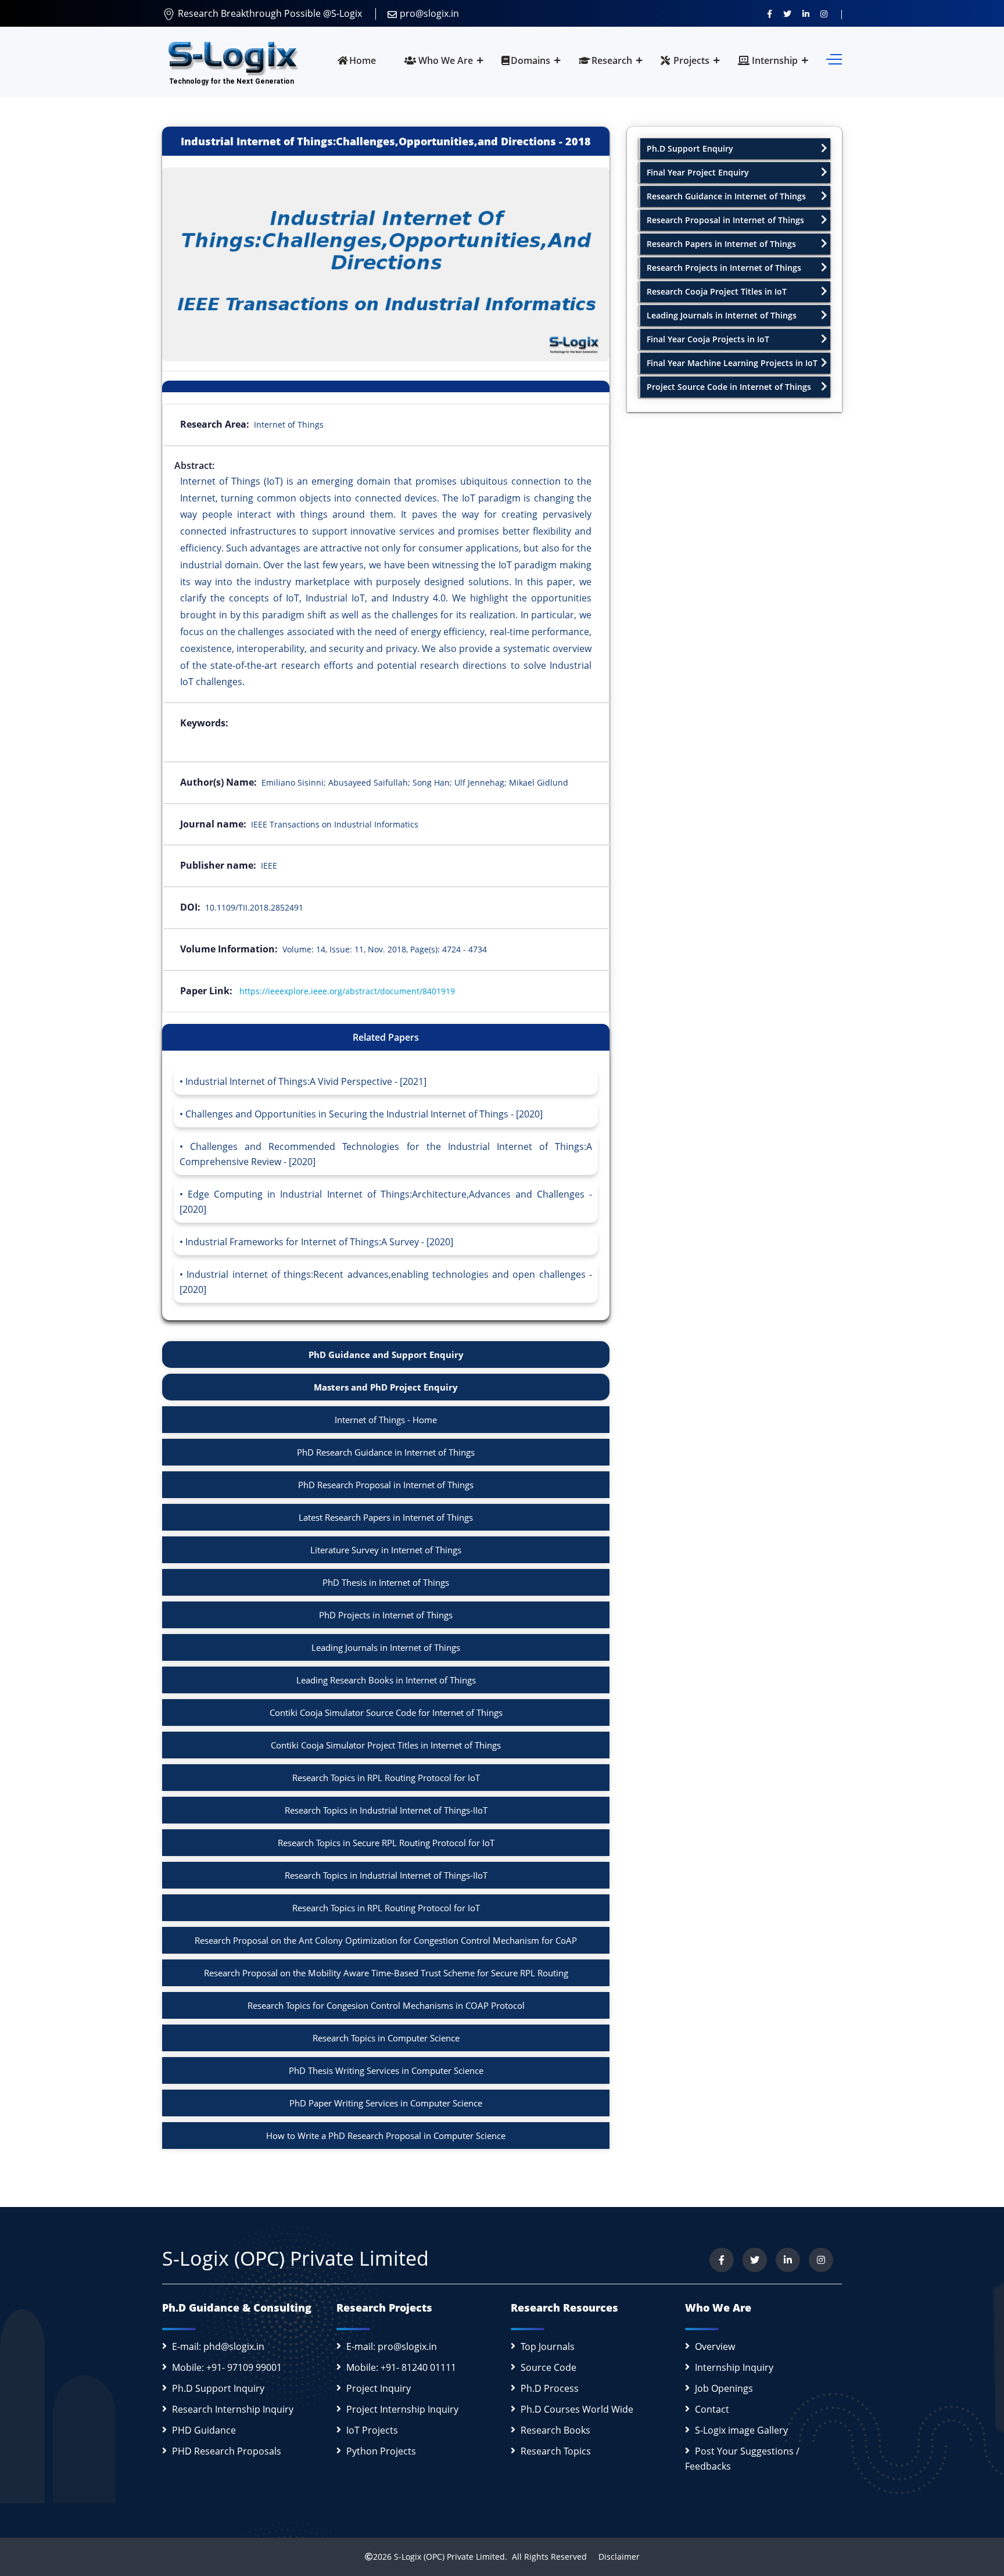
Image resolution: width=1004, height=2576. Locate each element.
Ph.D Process (550, 2388)
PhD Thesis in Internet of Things (386, 1582)
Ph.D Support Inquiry (218, 2388)
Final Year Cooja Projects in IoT (708, 339)
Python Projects (381, 2451)
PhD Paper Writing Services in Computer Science (386, 2103)
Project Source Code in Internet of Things (729, 387)
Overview (715, 2346)
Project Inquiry (379, 2388)
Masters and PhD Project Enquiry (386, 1387)
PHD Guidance (204, 2430)
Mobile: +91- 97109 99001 (227, 2367)
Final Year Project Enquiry (698, 172)
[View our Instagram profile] (824, 13)
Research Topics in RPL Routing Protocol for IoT (386, 1778)
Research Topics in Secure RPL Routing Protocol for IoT (386, 1843)
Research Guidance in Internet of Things (726, 196)
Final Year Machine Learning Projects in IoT (732, 363)
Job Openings (724, 2388)
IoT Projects (372, 2430)
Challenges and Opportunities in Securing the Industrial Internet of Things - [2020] (364, 1114)
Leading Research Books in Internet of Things (386, 1680)
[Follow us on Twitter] (787, 13)
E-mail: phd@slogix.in (218, 2346)
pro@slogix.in (429, 13)
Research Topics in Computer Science (386, 2038)
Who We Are (444, 60)
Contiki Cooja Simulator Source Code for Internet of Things (386, 1712)
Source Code (548, 2367)
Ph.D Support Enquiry (690, 148)
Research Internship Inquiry (233, 2409)
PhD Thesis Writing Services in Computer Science (386, 2070)
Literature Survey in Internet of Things (386, 1550)
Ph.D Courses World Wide (577, 2409)
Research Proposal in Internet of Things (725, 220)
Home (363, 60)
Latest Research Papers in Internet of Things (386, 1517)
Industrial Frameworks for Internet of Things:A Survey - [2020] (319, 1242)
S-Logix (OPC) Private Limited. (451, 2557)
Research (612, 60)
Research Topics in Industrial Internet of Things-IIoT (386, 1810)
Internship (774, 60)
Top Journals (548, 2346)
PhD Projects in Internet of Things (386, 1615)
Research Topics (556, 2451)
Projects (690, 60)
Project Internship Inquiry (402, 2409)
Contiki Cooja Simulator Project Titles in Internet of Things (386, 1745)
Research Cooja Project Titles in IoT (717, 291)
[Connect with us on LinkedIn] (806, 13)
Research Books (555, 2430)
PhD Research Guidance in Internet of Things (386, 1452)
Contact (712, 2409)
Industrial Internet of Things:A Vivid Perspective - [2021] (306, 1081)
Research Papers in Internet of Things (721, 244)
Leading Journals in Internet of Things (386, 1647)
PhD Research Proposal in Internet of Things (386, 1485)
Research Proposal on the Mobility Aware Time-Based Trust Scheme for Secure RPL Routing (386, 1973)
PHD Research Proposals (227, 2451)
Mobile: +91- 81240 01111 (401, 2367)
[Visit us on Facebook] (770, 13)
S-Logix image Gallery (741, 2430)
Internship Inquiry (734, 2367)
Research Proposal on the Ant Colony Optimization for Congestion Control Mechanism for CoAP (386, 1940)
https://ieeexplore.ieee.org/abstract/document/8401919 (347, 991)
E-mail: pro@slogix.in (392, 2346)
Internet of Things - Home (386, 1420)
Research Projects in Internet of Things (724, 268)
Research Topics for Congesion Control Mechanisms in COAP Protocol (386, 2005)
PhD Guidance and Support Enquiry (386, 1355)
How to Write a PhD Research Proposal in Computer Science (386, 2136)
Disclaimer (614, 2557)
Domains (530, 60)
